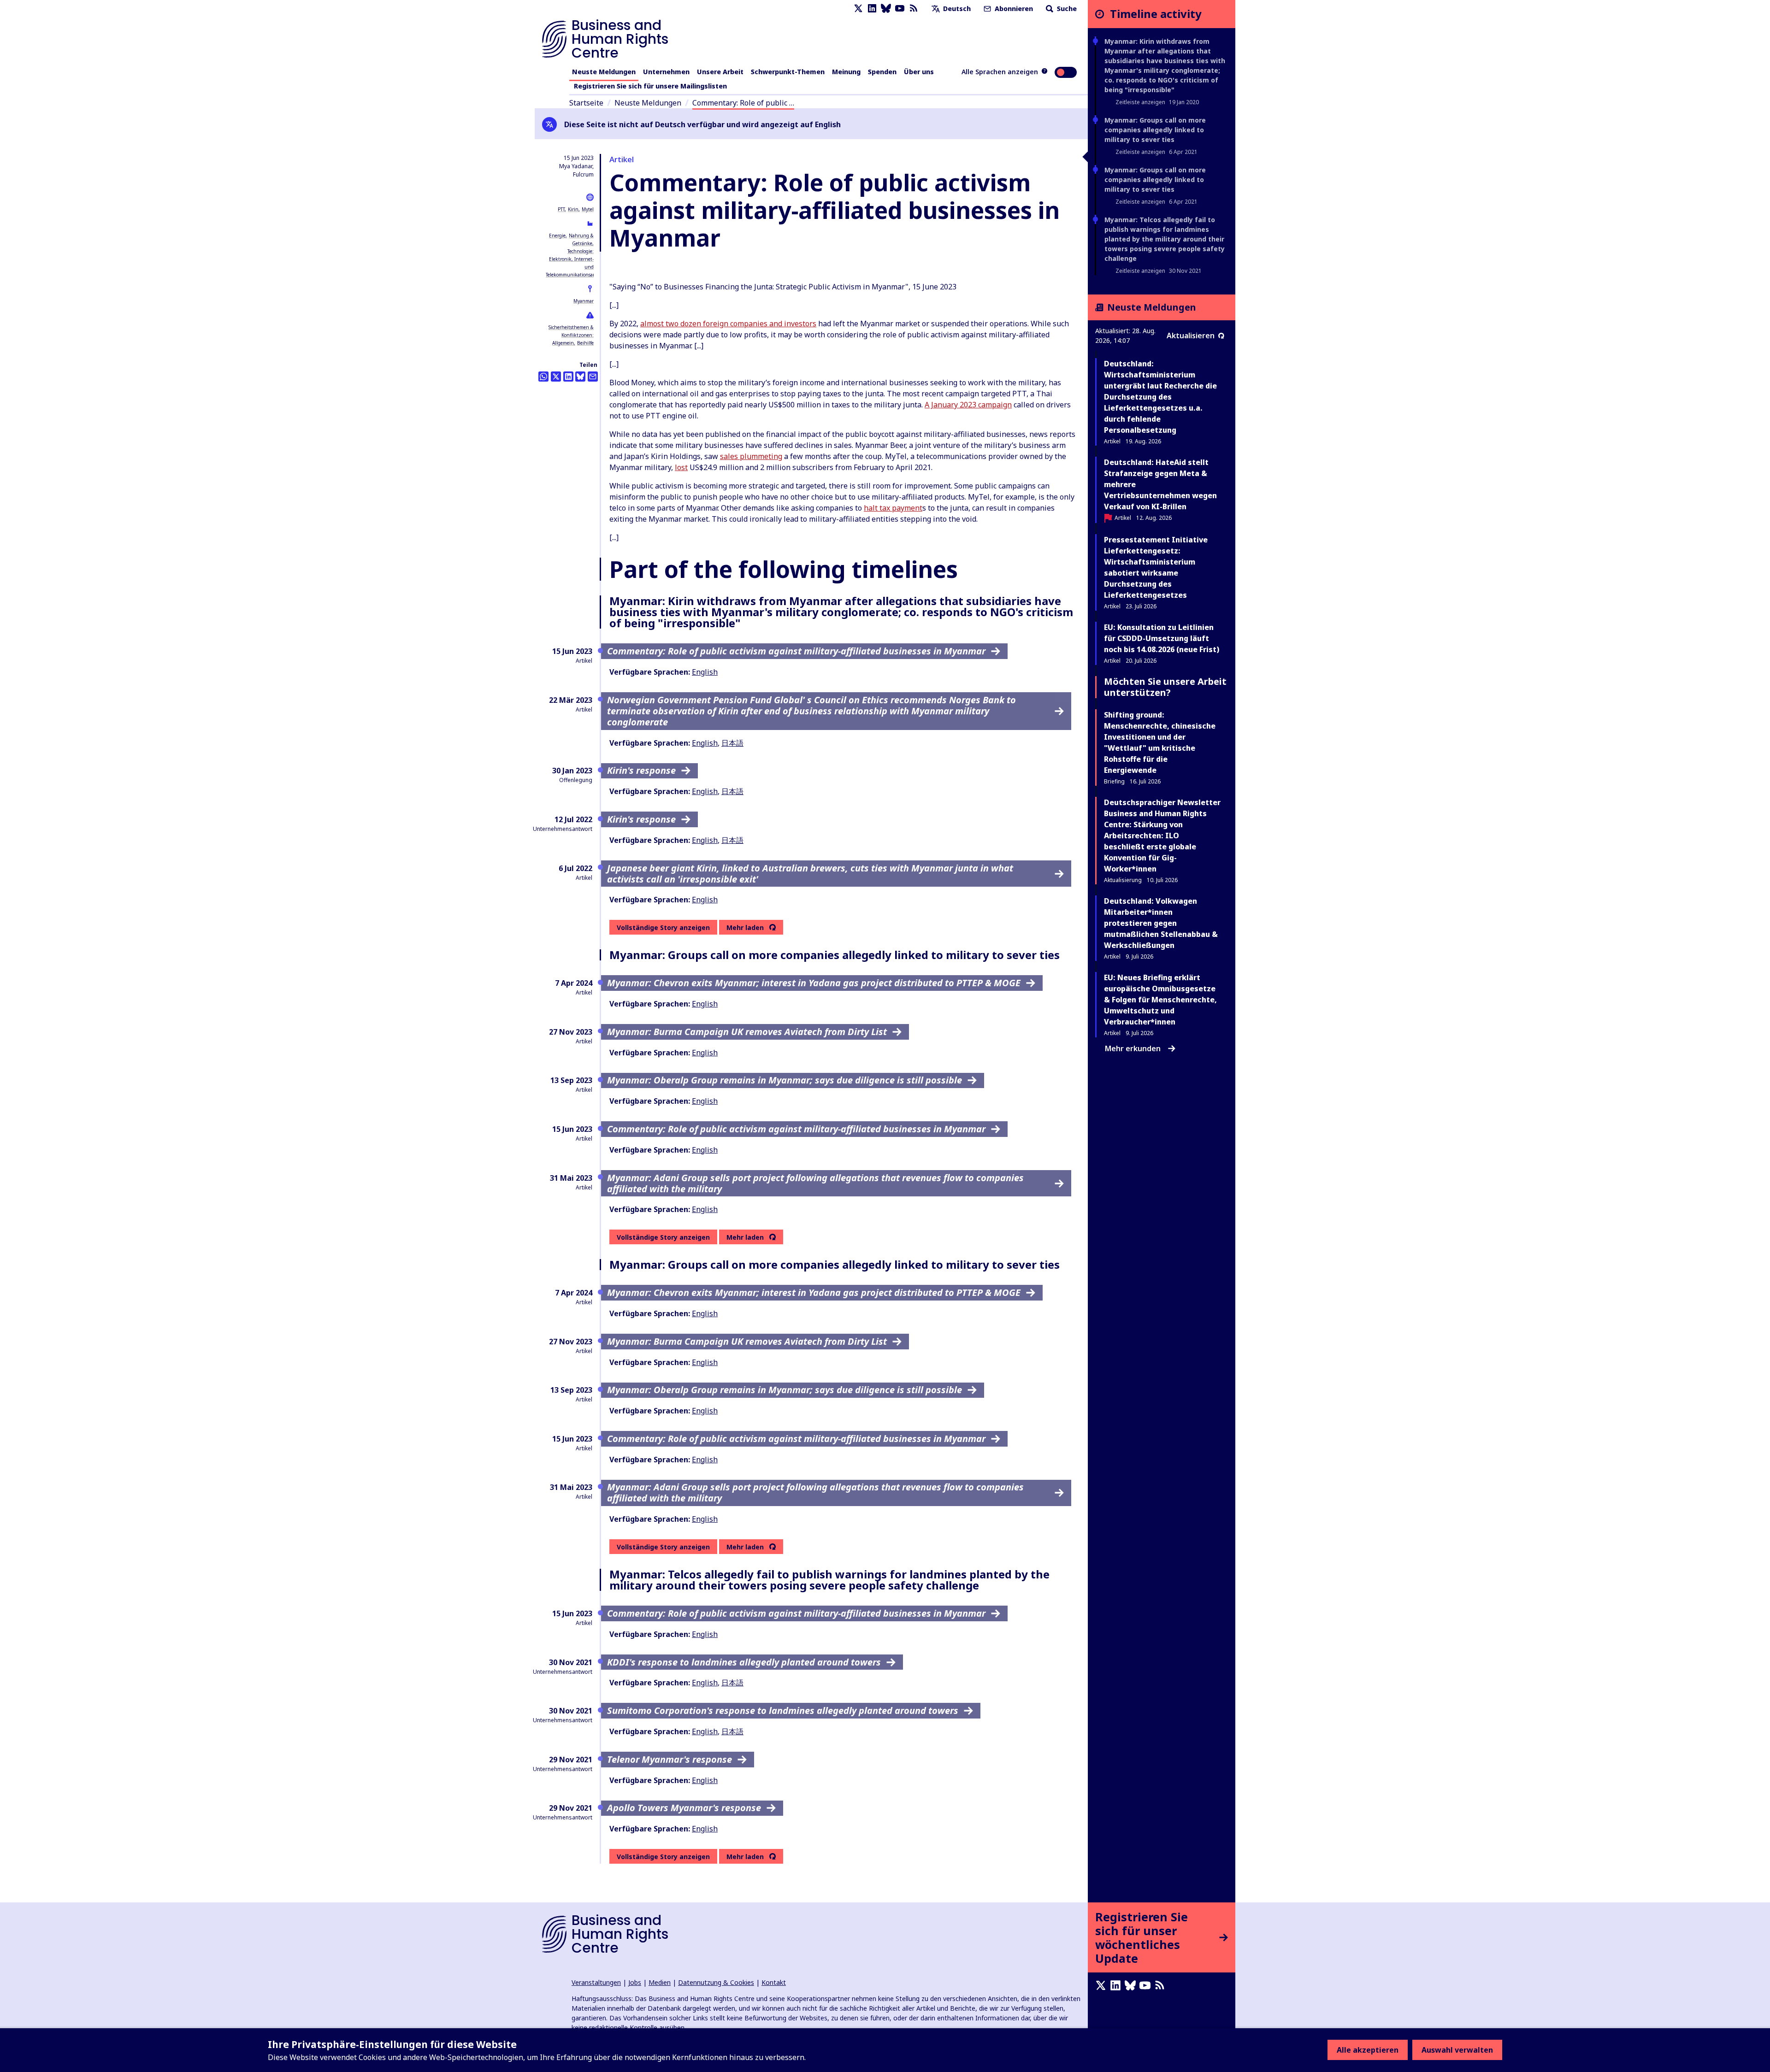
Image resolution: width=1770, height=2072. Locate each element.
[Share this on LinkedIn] (568, 377)
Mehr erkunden (1133, 1048)
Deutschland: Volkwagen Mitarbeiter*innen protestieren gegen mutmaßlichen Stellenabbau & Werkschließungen (1161, 923)
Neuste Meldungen (604, 72)
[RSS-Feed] (914, 9)
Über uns (919, 72)
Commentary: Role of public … (743, 103)
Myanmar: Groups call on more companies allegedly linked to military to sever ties (1155, 130)
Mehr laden (745, 928)
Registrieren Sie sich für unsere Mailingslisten (650, 86)
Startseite (586, 103)
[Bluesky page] (886, 9)
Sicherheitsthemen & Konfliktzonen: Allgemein (571, 335)
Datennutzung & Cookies (716, 1982)
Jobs (635, 1982)
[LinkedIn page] (872, 9)
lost (681, 467)
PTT (561, 209)
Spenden (882, 72)
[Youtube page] (900, 9)
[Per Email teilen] (593, 377)
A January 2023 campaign (968, 405)
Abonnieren (1013, 9)
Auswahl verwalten (1457, 2050)
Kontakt (774, 1982)
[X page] (858, 9)
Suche (1066, 9)
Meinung (846, 72)
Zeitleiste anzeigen (1140, 102)
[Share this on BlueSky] (580, 377)
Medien (660, 1982)
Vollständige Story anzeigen (663, 927)
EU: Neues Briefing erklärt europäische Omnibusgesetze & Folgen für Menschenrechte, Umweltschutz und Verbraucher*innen (1160, 1000)
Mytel (588, 209)
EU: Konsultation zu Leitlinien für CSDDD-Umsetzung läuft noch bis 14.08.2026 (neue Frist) (1162, 638)
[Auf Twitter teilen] (556, 377)
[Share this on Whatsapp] (543, 377)
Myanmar (584, 301)
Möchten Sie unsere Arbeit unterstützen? (1165, 687)
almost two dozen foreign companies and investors (728, 324)
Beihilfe (585, 343)
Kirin (573, 209)
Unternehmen (666, 72)
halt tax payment (893, 508)
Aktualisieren (1191, 336)
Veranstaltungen (596, 1982)
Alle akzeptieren (1368, 2050)
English (705, 672)
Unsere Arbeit (720, 72)
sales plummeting (751, 456)
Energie (557, 235)
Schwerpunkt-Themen (788, 72)
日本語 (732, 743)
